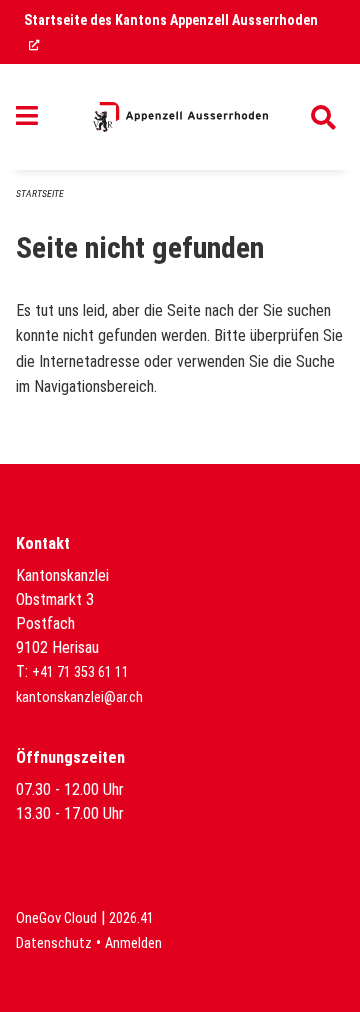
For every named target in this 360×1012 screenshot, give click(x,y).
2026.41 (131, 918)
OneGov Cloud (56, 918)
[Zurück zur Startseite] (180, 117)
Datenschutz (54, 943)
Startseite (40, 193)
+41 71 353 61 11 (80, 672)
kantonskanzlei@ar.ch (79, 697)
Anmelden (133, 943)
